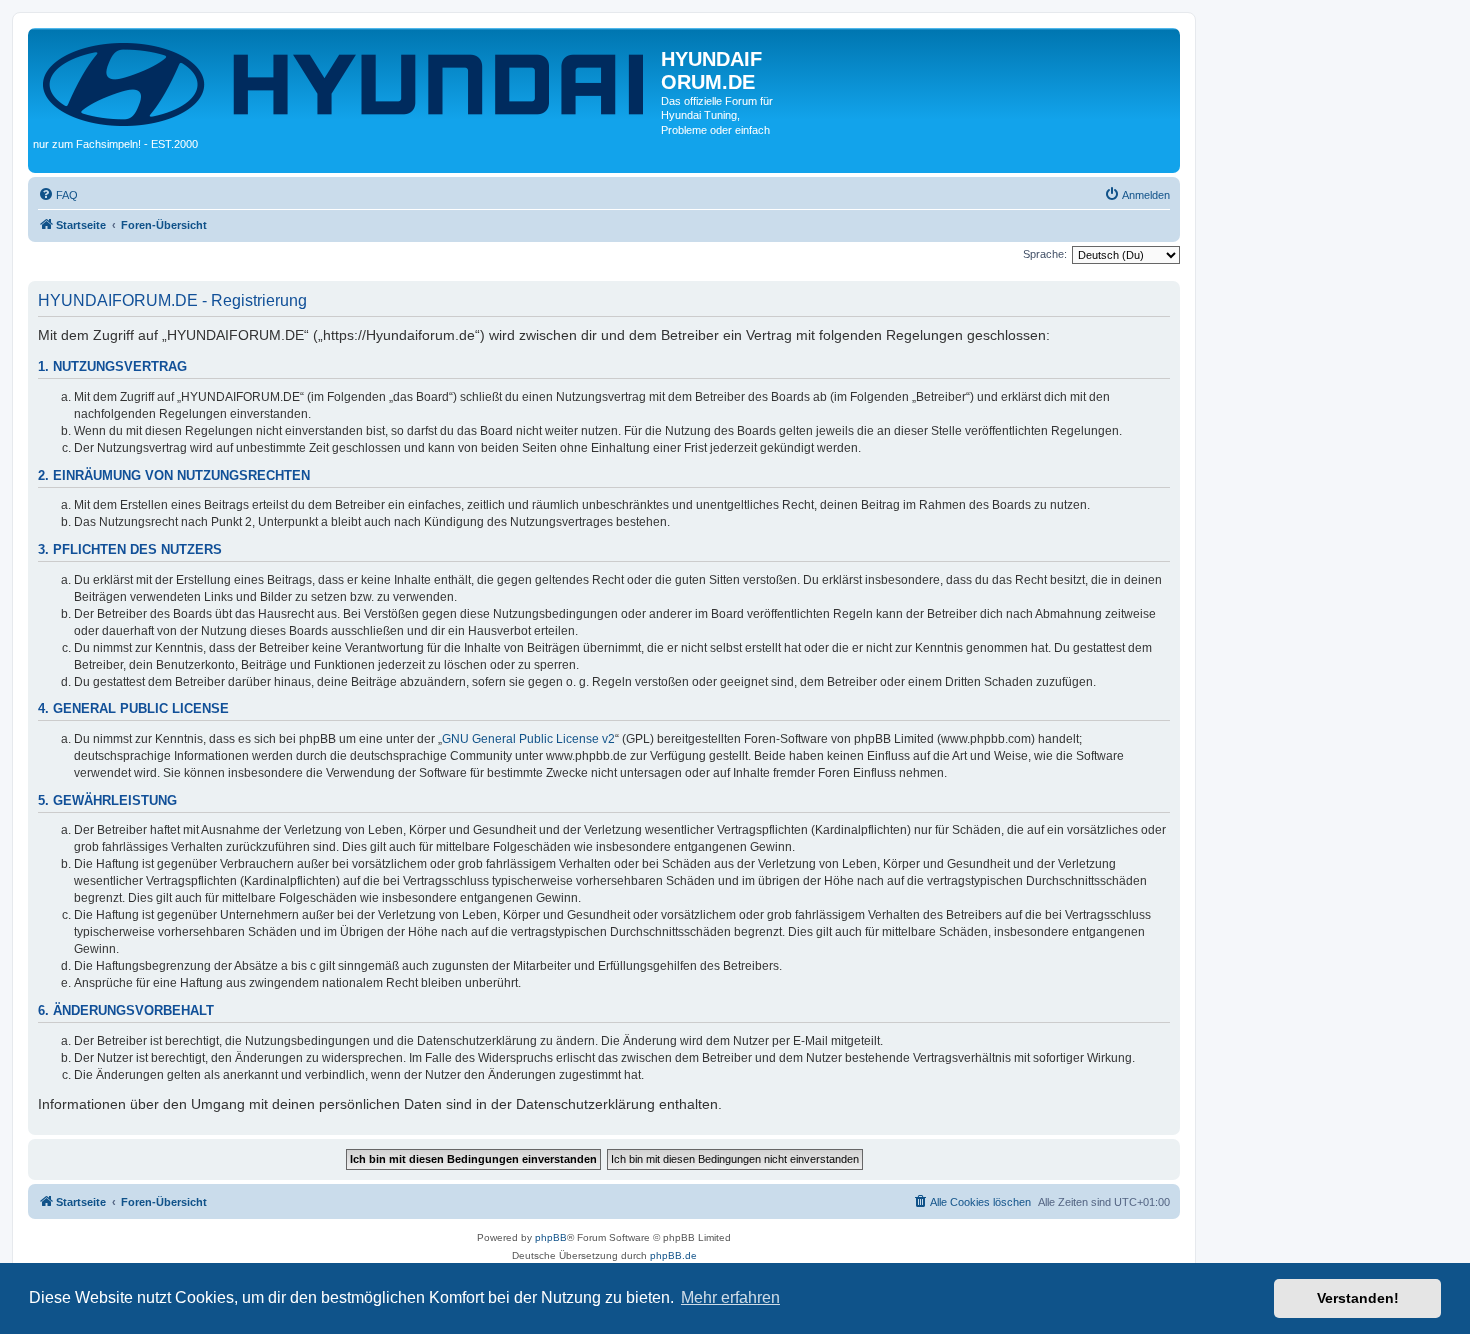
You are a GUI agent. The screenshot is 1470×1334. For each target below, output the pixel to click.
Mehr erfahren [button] (730, 1297)
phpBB (551, 1237)
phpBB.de (673, 1255)
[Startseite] (347, 82)
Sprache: (1045, 254)
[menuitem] (58, 195)
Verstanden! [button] (1358, 1298)
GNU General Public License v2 (528, 739)
